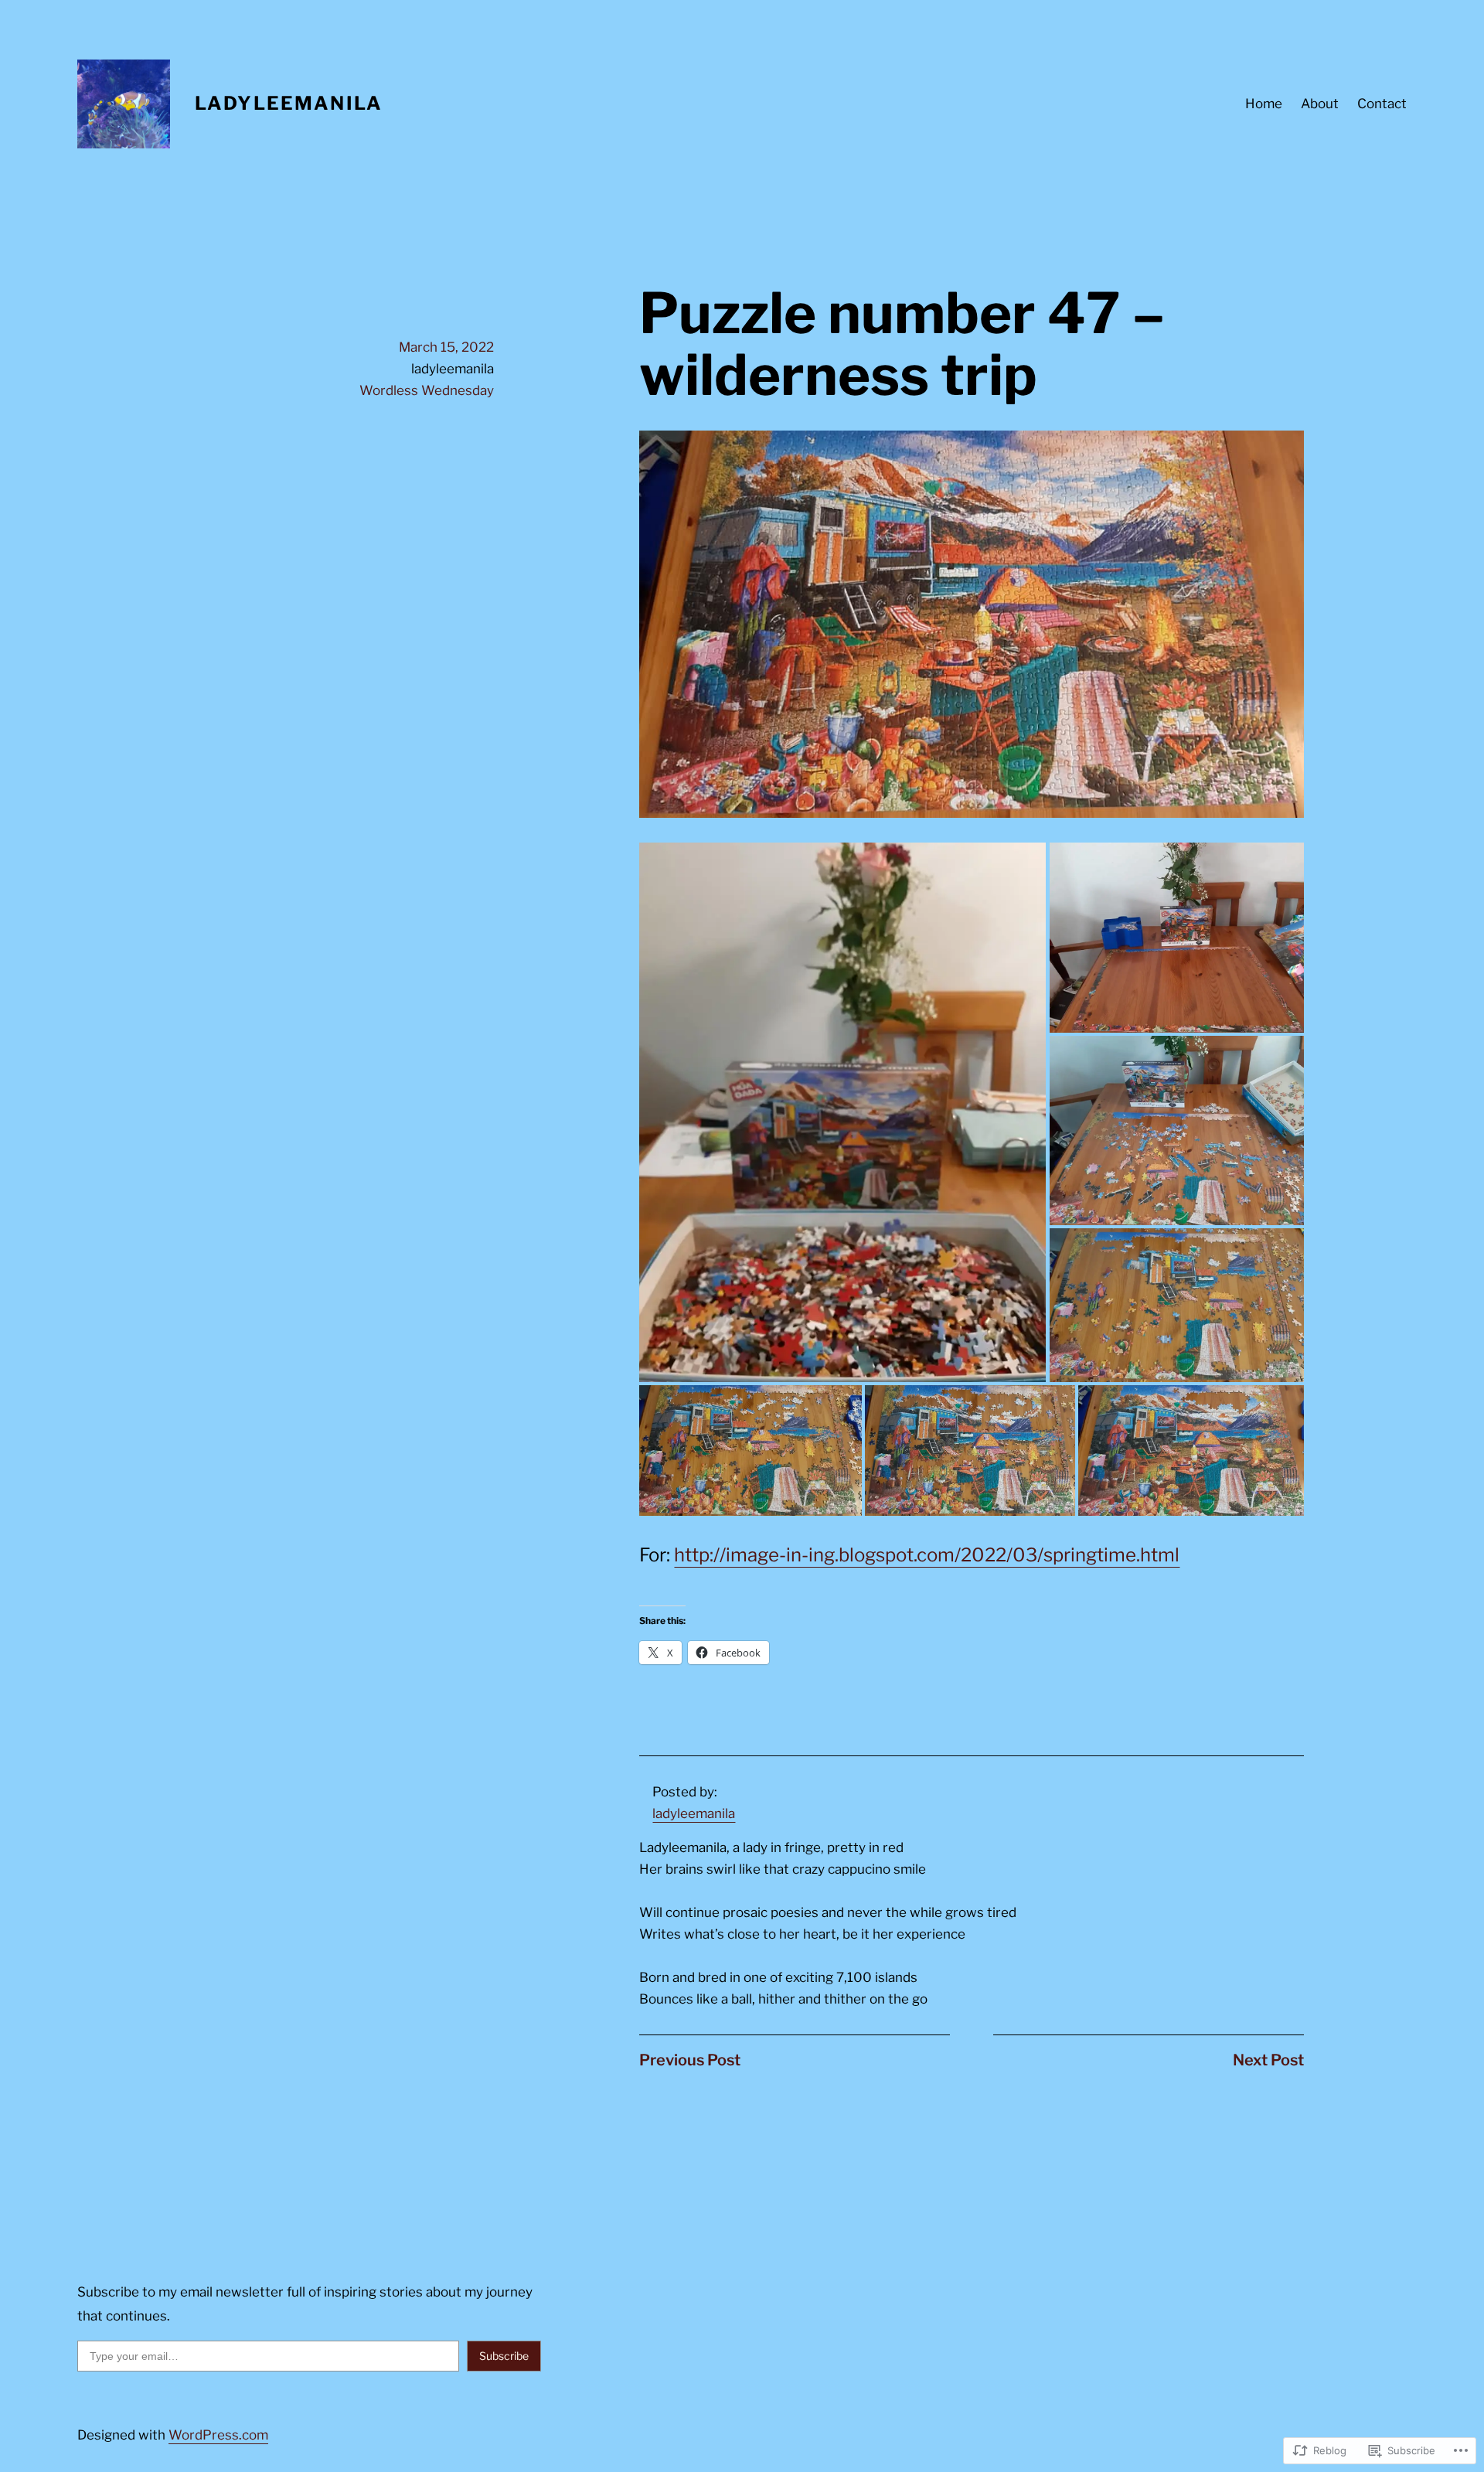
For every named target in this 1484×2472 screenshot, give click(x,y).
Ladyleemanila (289, 103)
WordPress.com (218, 2435)
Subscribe (504, 2356)
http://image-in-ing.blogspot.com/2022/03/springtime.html (927, 1555)
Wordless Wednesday (427, 390)
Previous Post (690, 2060)
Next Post (1268, 2060)
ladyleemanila (694, 1813)
